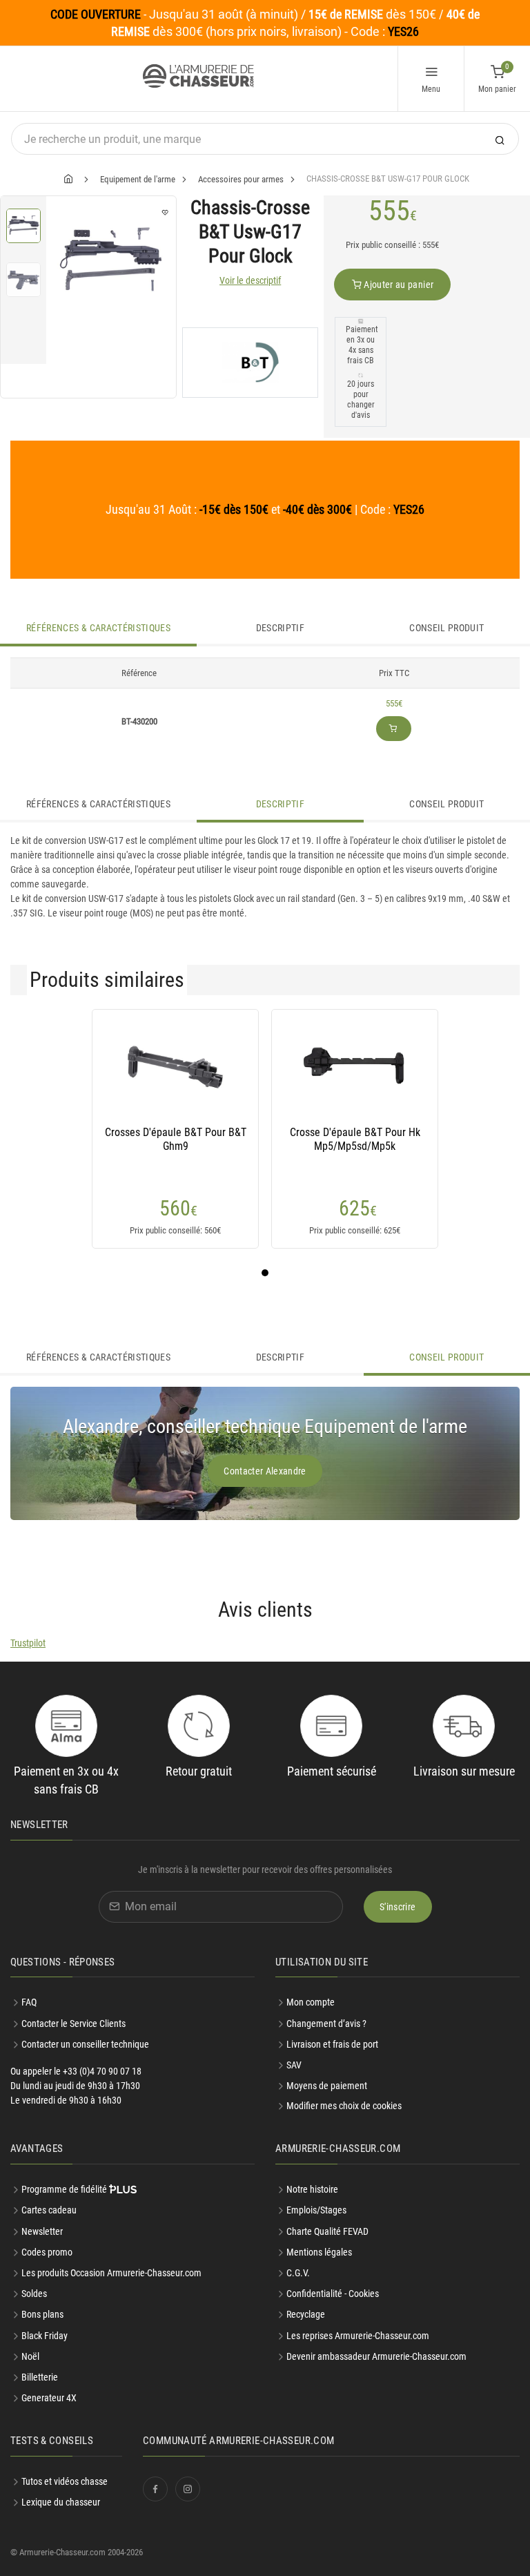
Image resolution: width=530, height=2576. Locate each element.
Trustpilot (28, 1643)
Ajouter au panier (397, 285)
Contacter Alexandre (265, 1471)
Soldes (34, 2294)
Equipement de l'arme (138, 179)
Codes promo (47, 2252)
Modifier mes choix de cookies (344, 2106)
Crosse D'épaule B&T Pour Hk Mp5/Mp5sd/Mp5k (355, 1139)
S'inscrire (398, 1907)
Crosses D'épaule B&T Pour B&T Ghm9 (176, 1139)
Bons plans (42, 2314)
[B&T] (250, 363)
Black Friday (45, 2336)
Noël (30, 2356)
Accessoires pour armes (241, 179)
